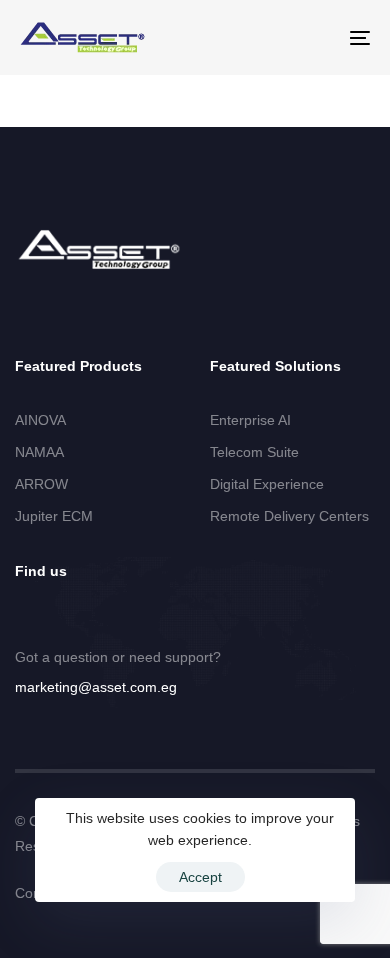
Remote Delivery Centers (289, 516)
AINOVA (40, 420)
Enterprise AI (250, 420)
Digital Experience (267, 484)
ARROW (41, 484)
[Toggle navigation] (311, 37)
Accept (200, 877)
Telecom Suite (254, 452)
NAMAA (39, 452)
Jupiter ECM (54, 516)
